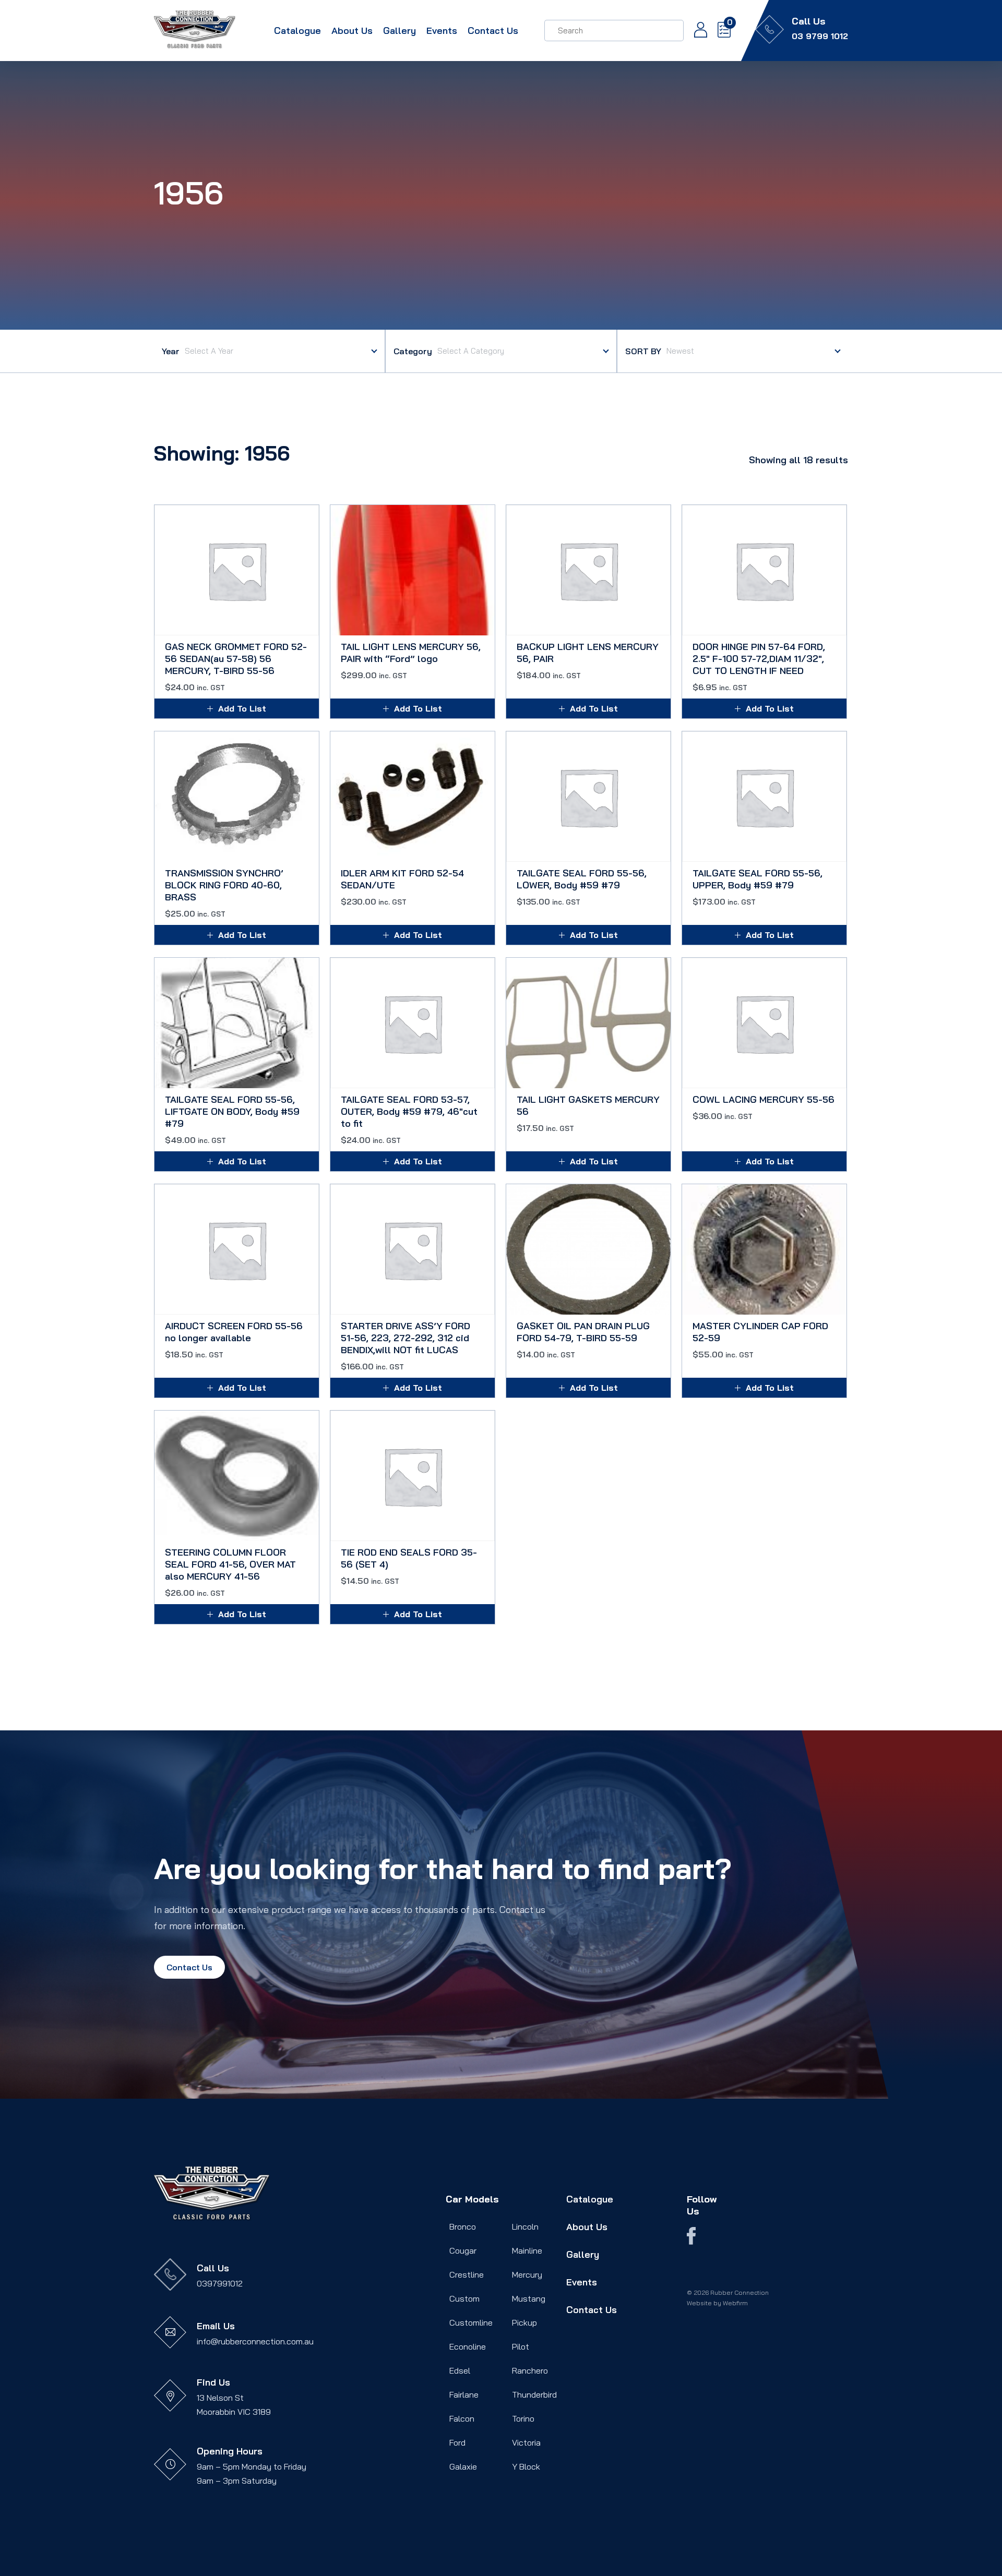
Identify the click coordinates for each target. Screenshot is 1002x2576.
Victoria (526, 2442)
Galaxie (463, 2466)
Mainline (527, 2250)
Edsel (460, 2370)
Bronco (463, 2226)
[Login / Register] (695, 31)
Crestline (467, 2274)
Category (413, 351)
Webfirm (735, 2303)
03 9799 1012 (820, 36)
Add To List (242, 708)
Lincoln (525, 2226)
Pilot (521, 2346)
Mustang (529, 2298)
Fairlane (464, 2394)
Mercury (527, 2274)
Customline (471, 2322)
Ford (457, 2442)
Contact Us (493, 31)
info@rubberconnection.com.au (255, 2341)
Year (171, 351)
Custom (464, 2298)
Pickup (524, 2322)
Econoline (468, 2346)
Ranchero (530, 2370)
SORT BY (643, 351)
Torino (523, 2418)
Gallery (399, 31)
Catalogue (297, 31)
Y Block (526, 2466)
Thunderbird (534, 2394)
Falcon (462, 2418)
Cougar (463, 2250)
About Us (352, 31)
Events (442, 31)
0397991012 (220, 2283)
